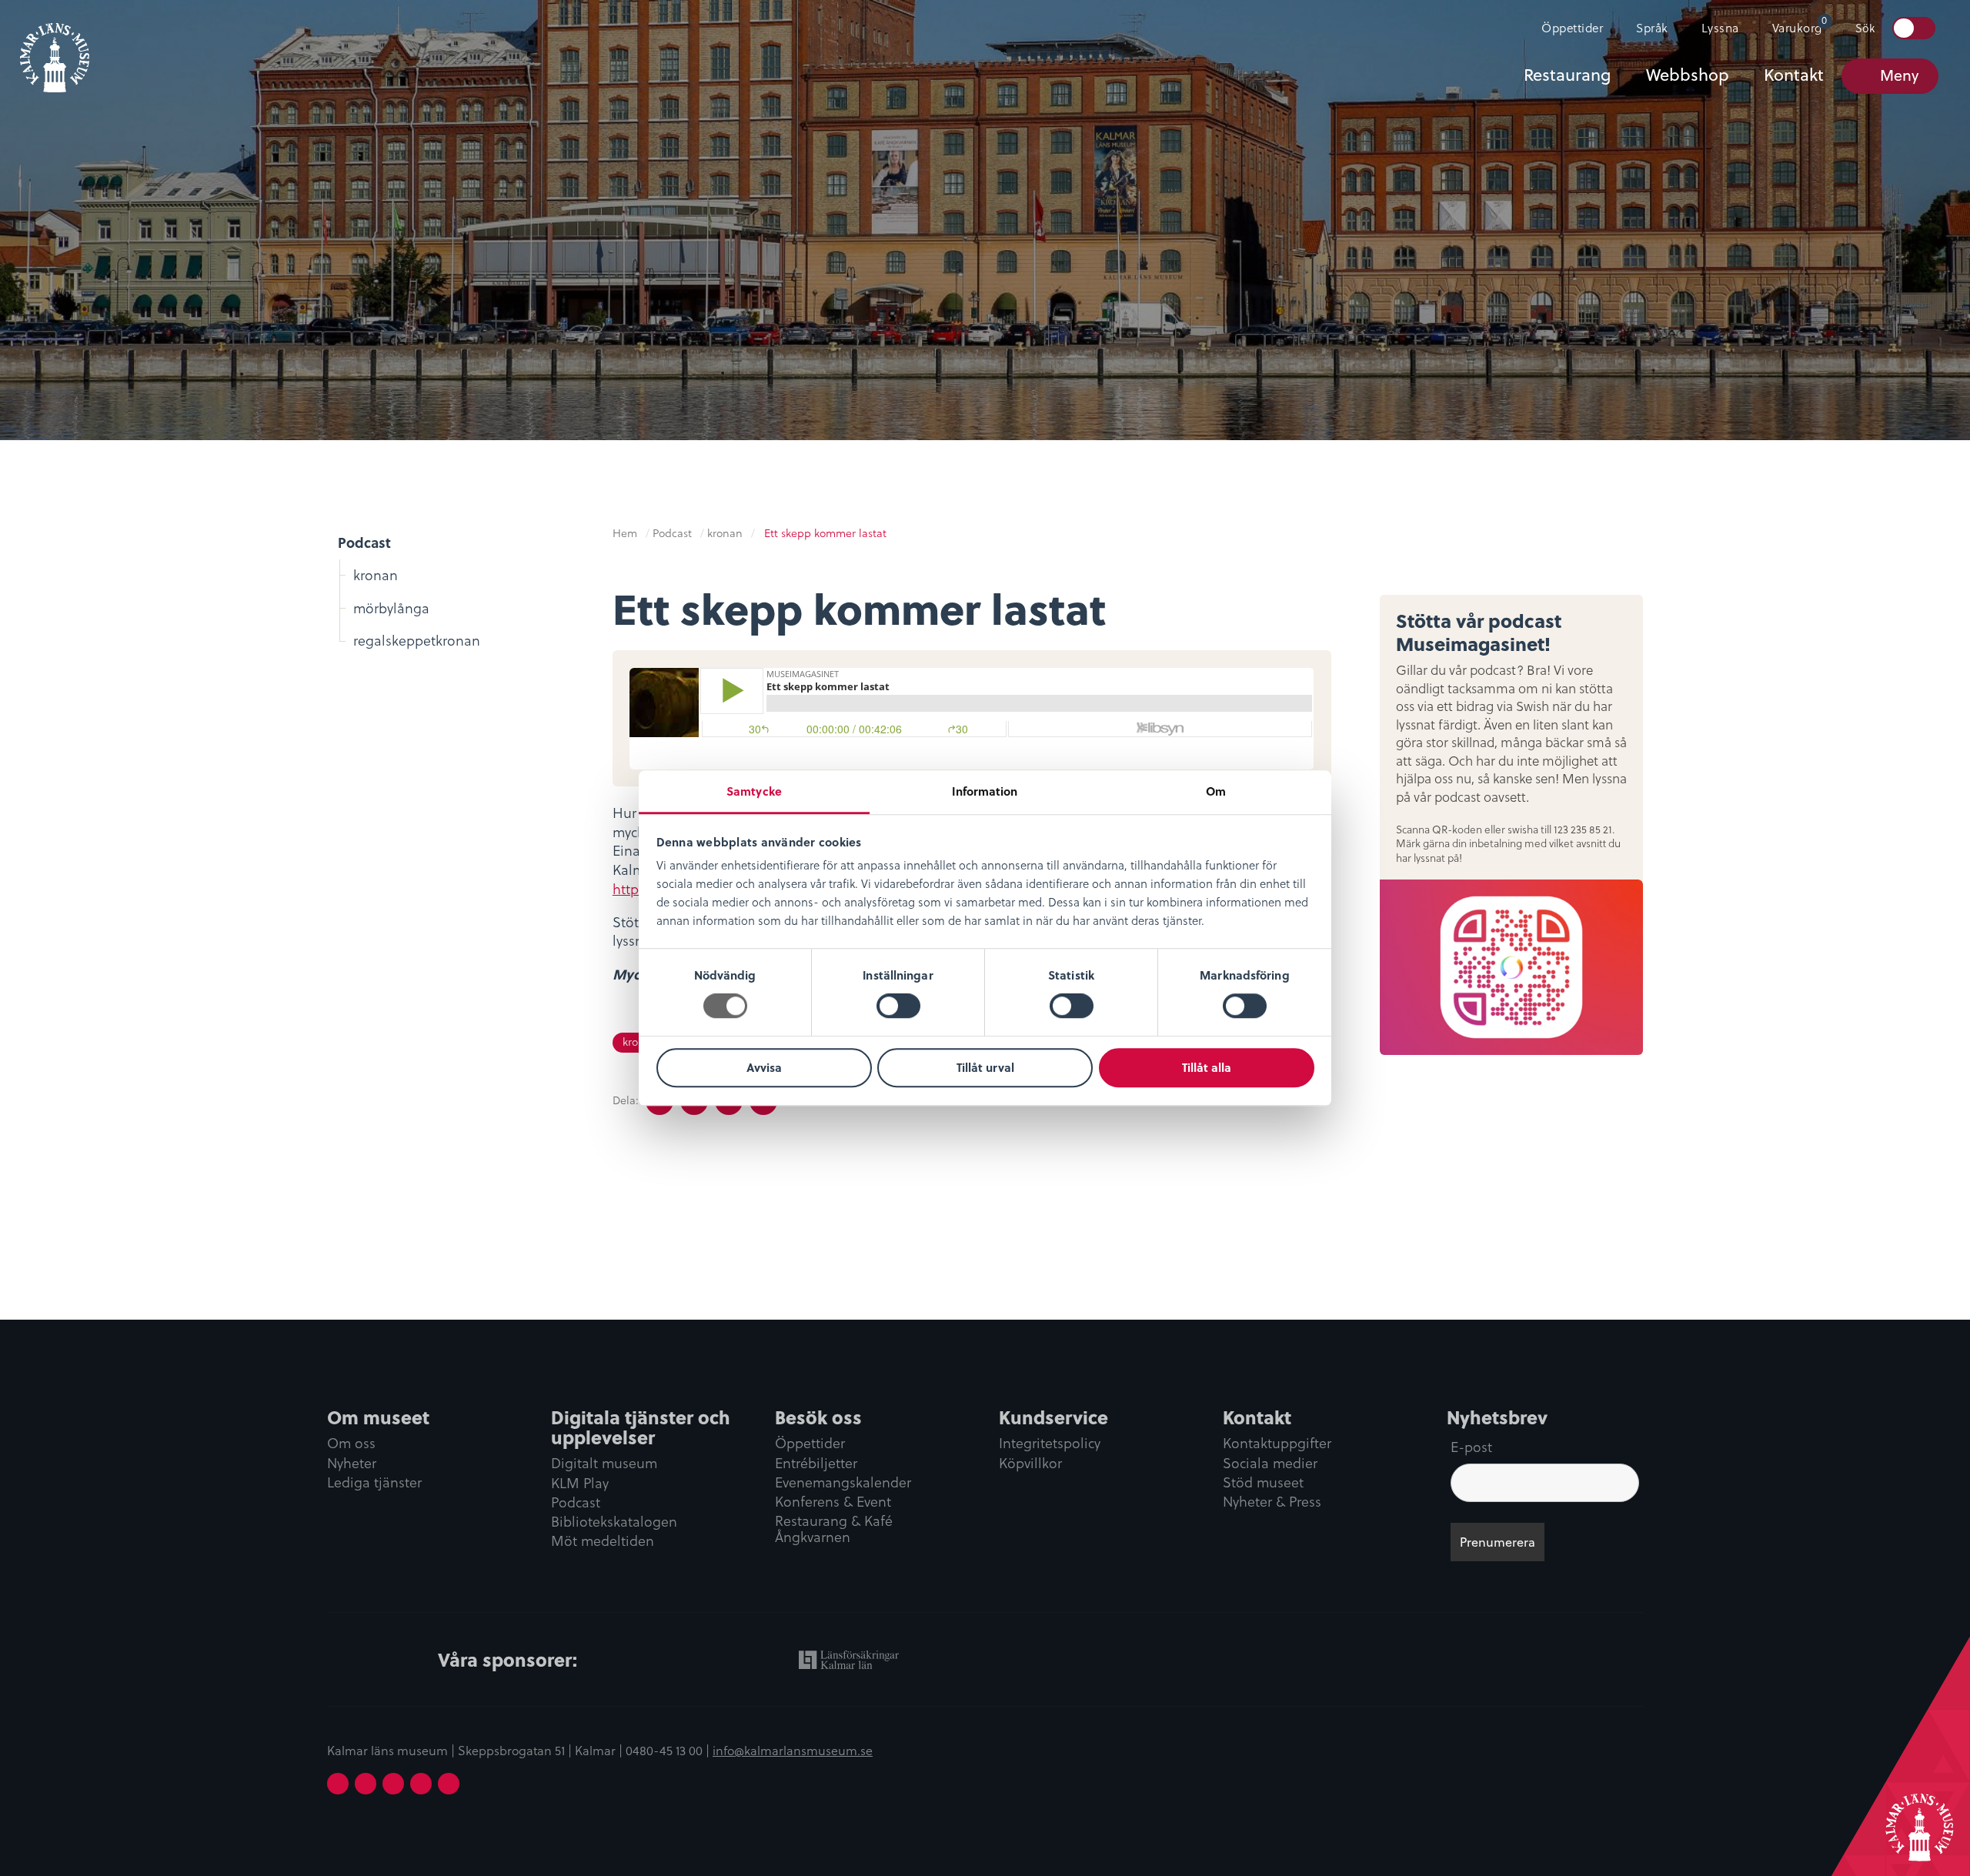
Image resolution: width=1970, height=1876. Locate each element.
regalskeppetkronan (417, 641)
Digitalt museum (604, 1464)
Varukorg (1800, 25)
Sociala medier (1270, 1464)
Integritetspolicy (1050, 1444)
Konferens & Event (833, 1503)
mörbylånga (391, 608)
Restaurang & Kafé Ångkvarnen (834, 1530)
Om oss (351, 1444)
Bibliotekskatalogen (614, 1523)
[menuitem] (1566, 28)
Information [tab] (985, 791)
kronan (376, 575)
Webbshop (1688, 75)
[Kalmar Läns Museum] (55, 48)
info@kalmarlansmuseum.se (793, 1751)
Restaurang (1567, 75)
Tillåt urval (985, 1067)
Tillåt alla (1207, 1067)
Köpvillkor (1030, 1464)
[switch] (898, 1006)
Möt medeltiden (603, 1542)
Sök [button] (1865, 28)
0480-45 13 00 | (669, 1751)
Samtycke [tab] (754, 791)
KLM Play (580, 1484)
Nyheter (352, 1464)
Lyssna (1720, 28)
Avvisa (764, 1067)
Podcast (364, 542)
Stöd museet (1263, 1484)
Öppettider (1572, 28)
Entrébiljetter (816, 1464)
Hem (625, 533)
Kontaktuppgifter (1277, 1444)
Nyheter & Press (1272, 1503)
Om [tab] (1216, 791)
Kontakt (1794, 75)
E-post (1471, 1447)
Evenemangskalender (843, 1484)
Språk (1652, 28)
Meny (1899, 75)
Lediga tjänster (374, 1484)
